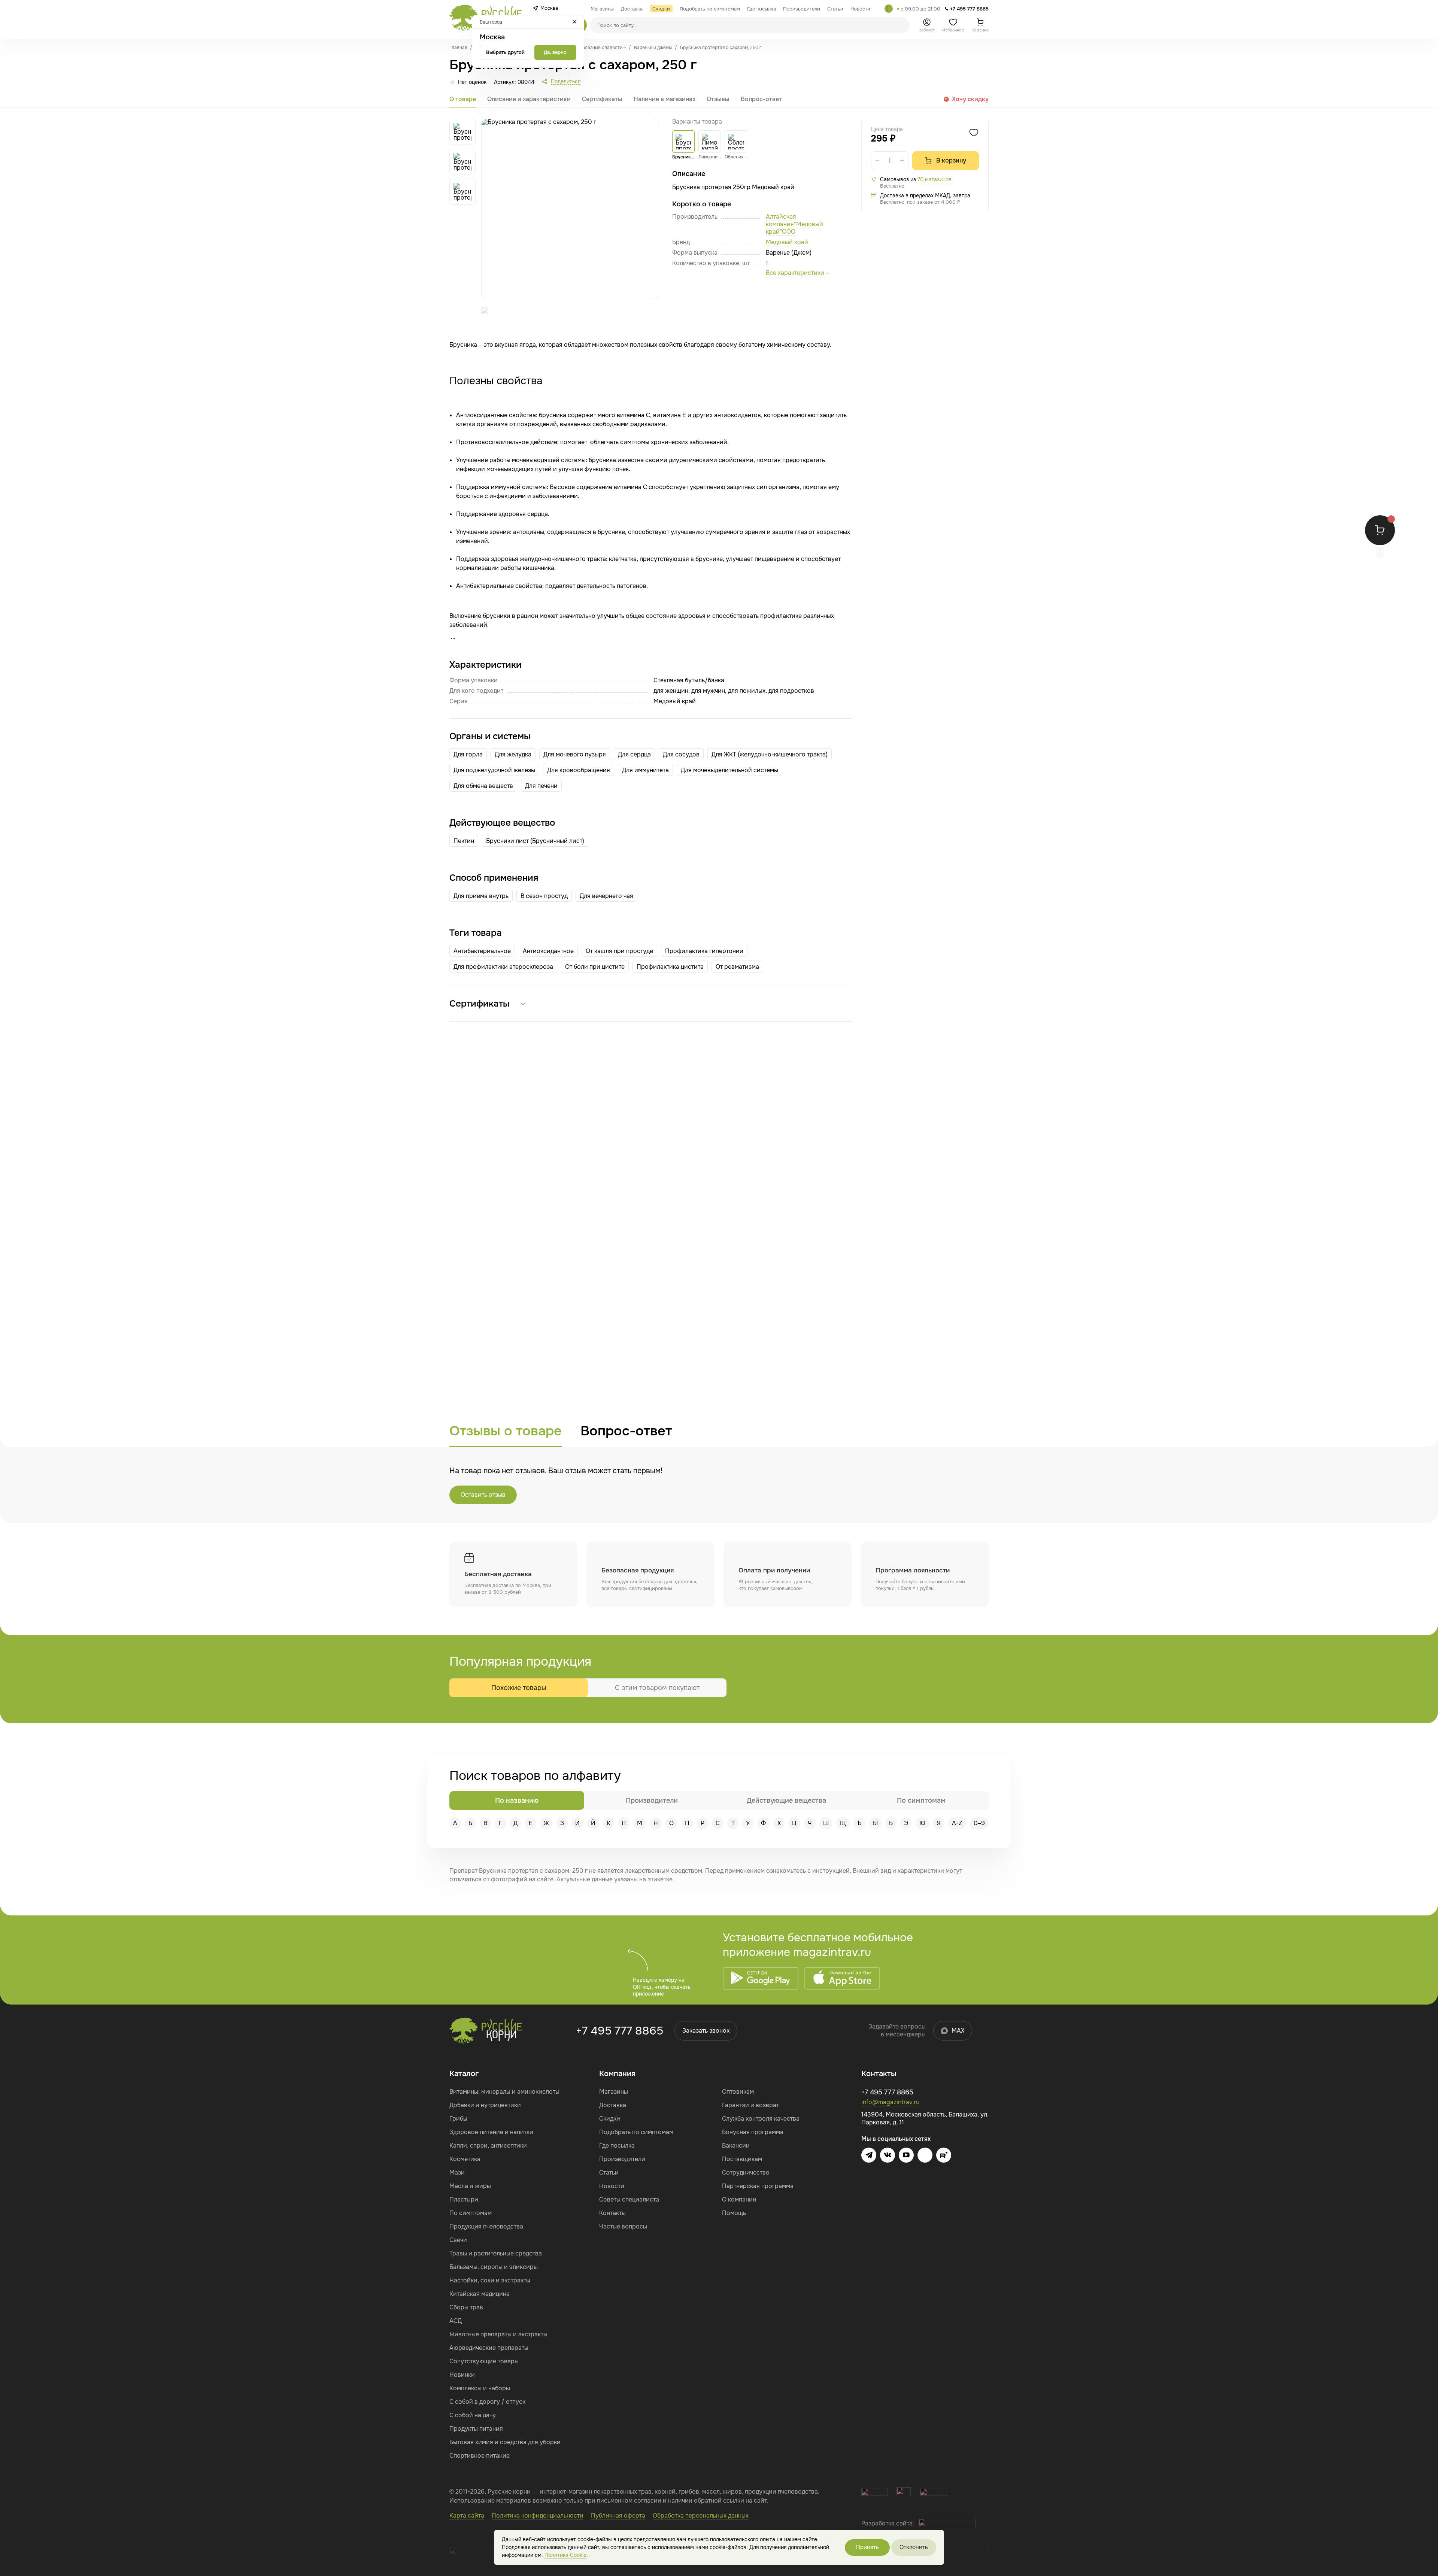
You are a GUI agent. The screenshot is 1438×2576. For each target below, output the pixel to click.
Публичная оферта (618, 2516)
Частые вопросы (623, 2226)
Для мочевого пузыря (575, 754)
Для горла (468, 754)
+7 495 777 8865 (620, 2031)
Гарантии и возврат (750, 2105)
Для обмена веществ (483, 786)
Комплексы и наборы (480, 2388)
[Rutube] (944, 2155)
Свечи (458, 2240)
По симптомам (471, 2213)
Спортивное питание (480, 2456)
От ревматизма (737, 967)
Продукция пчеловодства (486, 2226)
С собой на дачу (473, 2415)
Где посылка (617, 2146)
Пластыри (464, 2199)
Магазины (614, 2092)
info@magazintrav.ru (890, 2102)
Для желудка (513, 754)
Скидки (610, 2119)
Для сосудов (681, 754)
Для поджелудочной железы (494, 770)
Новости (612, 2186)
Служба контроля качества (761, 2119)
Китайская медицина (480, 2294)
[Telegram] (889, 9)
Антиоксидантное (548, 951)
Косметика (465, 2159)
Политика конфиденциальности (538, 2516)
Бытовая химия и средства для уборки (505, 2442)
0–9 (979, 1823)
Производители (622, 2159)
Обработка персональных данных (701, 2516)
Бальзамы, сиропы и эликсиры (494, 2267)
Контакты (612, 2213)
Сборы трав (466, 2307)
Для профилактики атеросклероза (503, 967)
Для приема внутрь (481, 896)
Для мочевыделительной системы (729, 770)
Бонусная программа (753, 2132)
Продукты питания (476, 2429)
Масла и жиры (470, 2186)
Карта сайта (467, 2516)
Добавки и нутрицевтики (485, 2105)
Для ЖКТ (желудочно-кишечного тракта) (770, 754)
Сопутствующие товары (484, 2361)
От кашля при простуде (619, 951)
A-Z (957, 1823)
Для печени (541, 786)
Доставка (613, 2105)
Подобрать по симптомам (636, 2132)
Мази (457, 2173)
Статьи (609, 2173)
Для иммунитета (645, 770)
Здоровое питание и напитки (491, 2132)
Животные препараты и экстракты (498, 2334)
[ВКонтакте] (888, 2155)
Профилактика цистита (670, 967)
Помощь (734, 2213)
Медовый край (787, 242)
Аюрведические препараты (489, 2348)
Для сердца (634, 754)
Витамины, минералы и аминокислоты (504, 2092)
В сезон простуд (544, 896)
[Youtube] (906, 2155)
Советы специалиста (629, 2199)
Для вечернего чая (606, 896)
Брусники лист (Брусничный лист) (535, 841)
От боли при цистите (595, 967)
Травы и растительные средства (496, 2253)
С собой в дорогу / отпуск (487, 2402)
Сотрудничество (746, 2173)
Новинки (462, 2375)
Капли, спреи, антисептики (488, 2146)
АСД (456, 2321)
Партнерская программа (758, 2186)
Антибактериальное (482, 951)
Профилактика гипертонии (704, 951)
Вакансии (736, 2146)
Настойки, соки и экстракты (490, 2280)
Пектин (464, 841)
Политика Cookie (565, 2555)
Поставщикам (742, 2159)
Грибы (458, 2119)
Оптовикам (738, 2092)
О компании (739, 2199)
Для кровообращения (579, 770)
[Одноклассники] (925, 2155)
